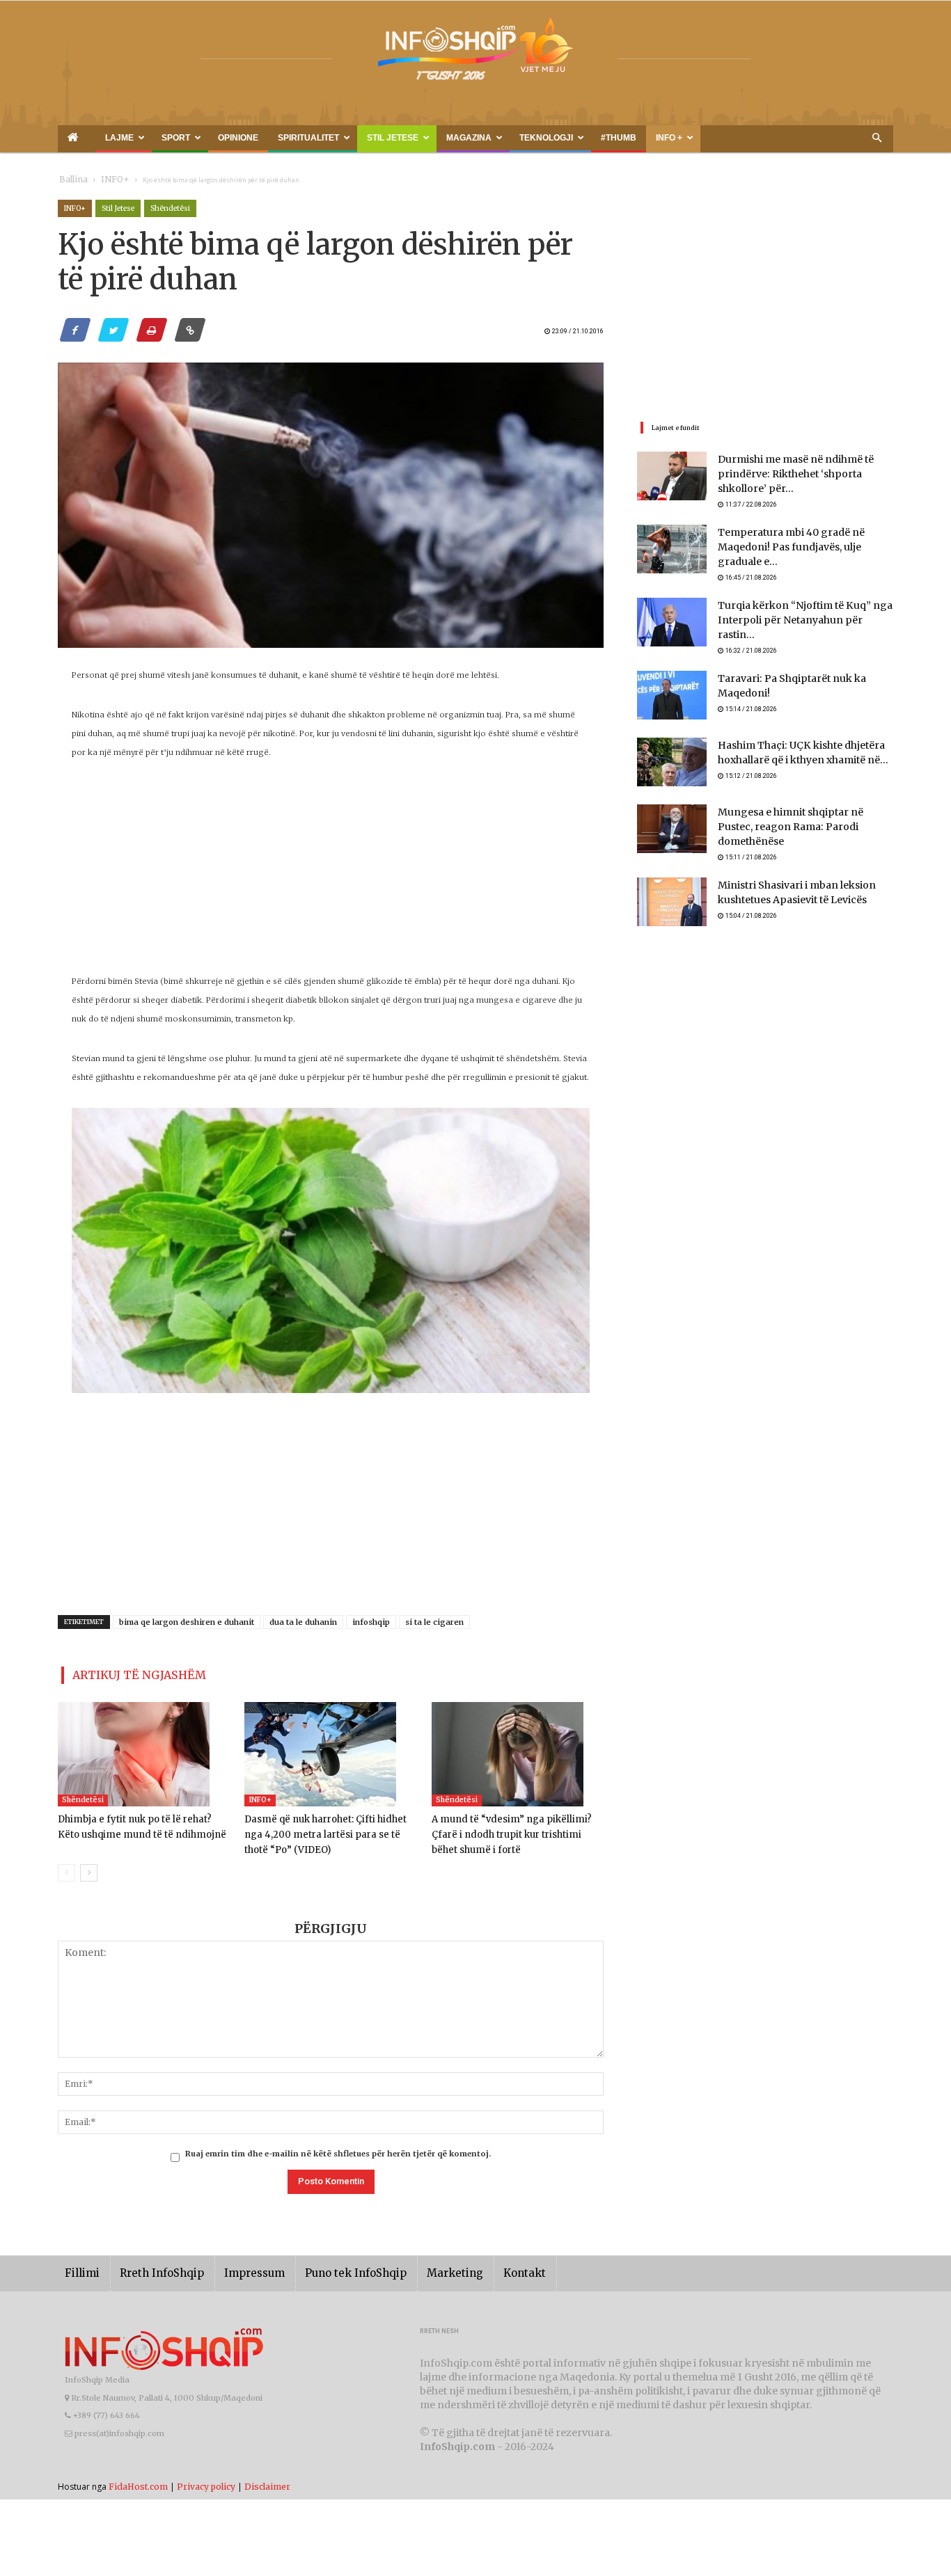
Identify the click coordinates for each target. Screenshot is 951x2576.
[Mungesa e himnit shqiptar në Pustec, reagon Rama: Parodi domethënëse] (672, 818)
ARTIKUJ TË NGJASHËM (123, 1672)
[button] (877, 138)
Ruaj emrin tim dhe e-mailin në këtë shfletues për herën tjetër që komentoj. (338, 2148)
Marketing (414, 2267)
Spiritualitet (239, 138)
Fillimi (80, 2267)
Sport (142, 138)
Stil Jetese (306, 138)
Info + (516, 138)
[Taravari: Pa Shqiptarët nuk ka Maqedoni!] (672, 685)
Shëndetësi (170, 208)
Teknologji (427, 138)
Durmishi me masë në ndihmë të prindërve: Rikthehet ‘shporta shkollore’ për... (802, 475)
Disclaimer (267, 2480)
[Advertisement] (331, 875)
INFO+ (105, 180)
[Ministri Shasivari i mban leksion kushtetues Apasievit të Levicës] (672, 885)
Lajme (98, 138)
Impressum (235, 2267)
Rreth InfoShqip (151, 2267)
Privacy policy (206, 2480)
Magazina (366, 138)
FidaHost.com (138, 2480)
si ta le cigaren (434, 1622)
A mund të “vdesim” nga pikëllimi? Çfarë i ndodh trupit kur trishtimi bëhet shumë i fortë (518, 1829)
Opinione (187, 138)
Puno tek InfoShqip (326, 2267)
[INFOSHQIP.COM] (475, 54)
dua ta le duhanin (303, 1622)
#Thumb (480, 138)
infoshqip (371, 1622)
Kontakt (477, 2267)
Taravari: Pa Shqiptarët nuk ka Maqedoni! (804, 668)
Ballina (71, 180)
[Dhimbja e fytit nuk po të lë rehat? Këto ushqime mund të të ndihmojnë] (144, 1749)
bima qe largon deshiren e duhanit (187, 1622)
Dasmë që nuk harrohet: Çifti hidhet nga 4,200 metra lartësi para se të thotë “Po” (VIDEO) (329, 1829)
